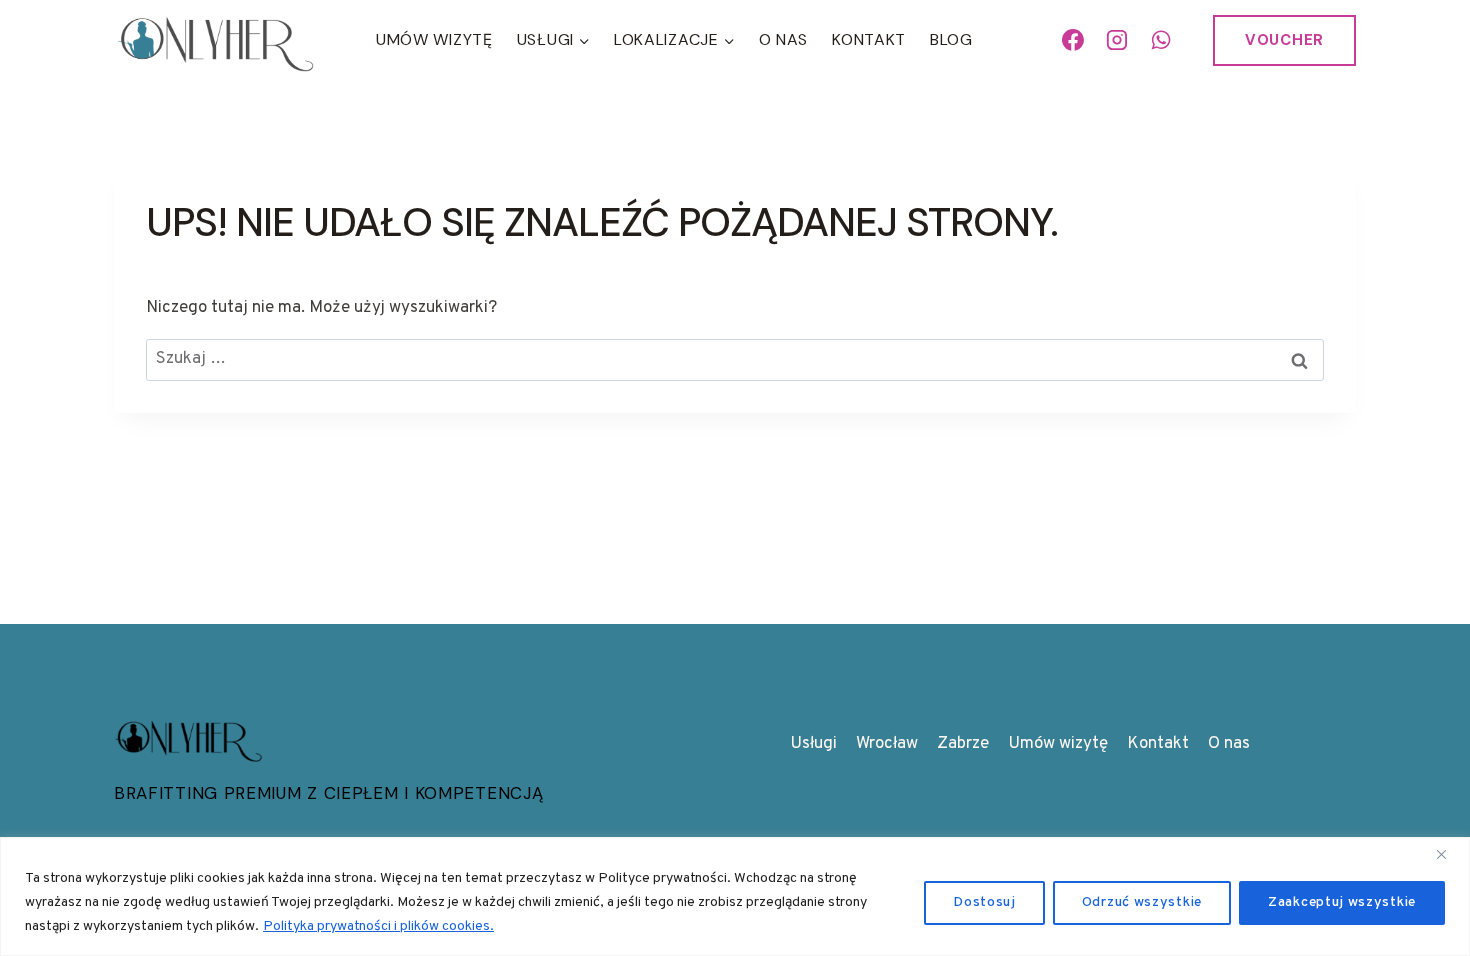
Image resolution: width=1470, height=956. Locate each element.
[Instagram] (1117, 40)
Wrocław (887, 744)
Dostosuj (984, 902)
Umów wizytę (1058, 744)
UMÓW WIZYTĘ (434, 39)
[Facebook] (1074, 40)
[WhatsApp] (1161, 40)
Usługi (813, 744)
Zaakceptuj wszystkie (1342, 902)
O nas (784, 39)
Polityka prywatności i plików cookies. (378, 926)
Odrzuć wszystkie (1142, 902)
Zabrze (963, 744)
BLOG (951, 39)
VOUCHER (1284, 40)
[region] (735, 896)
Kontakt (869, 39)
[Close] (1449, 854)
